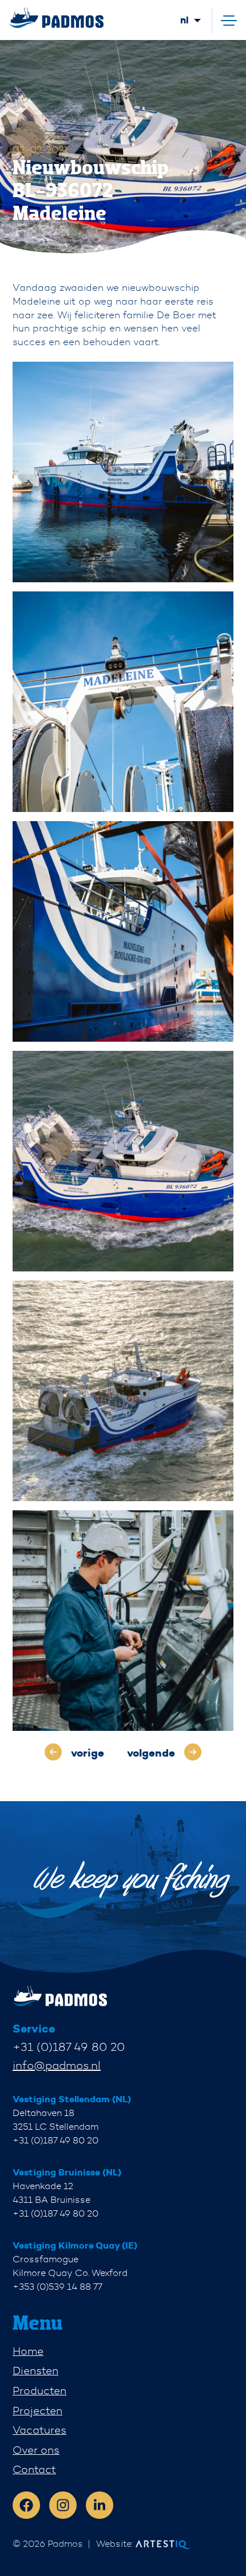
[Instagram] (63, 2505)
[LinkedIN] (100, 2505)
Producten (39, 2391)
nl (184, 20)
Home (28, 2351)
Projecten (37, 2411)
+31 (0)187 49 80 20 (69, 2047)
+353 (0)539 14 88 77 (57, 2287)
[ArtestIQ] (56, 18)
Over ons (36, 2450)
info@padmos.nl (57, 2065)
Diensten (35, 2371)
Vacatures (39, 2430)
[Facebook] (26, 2505)
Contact (34, 2469)
